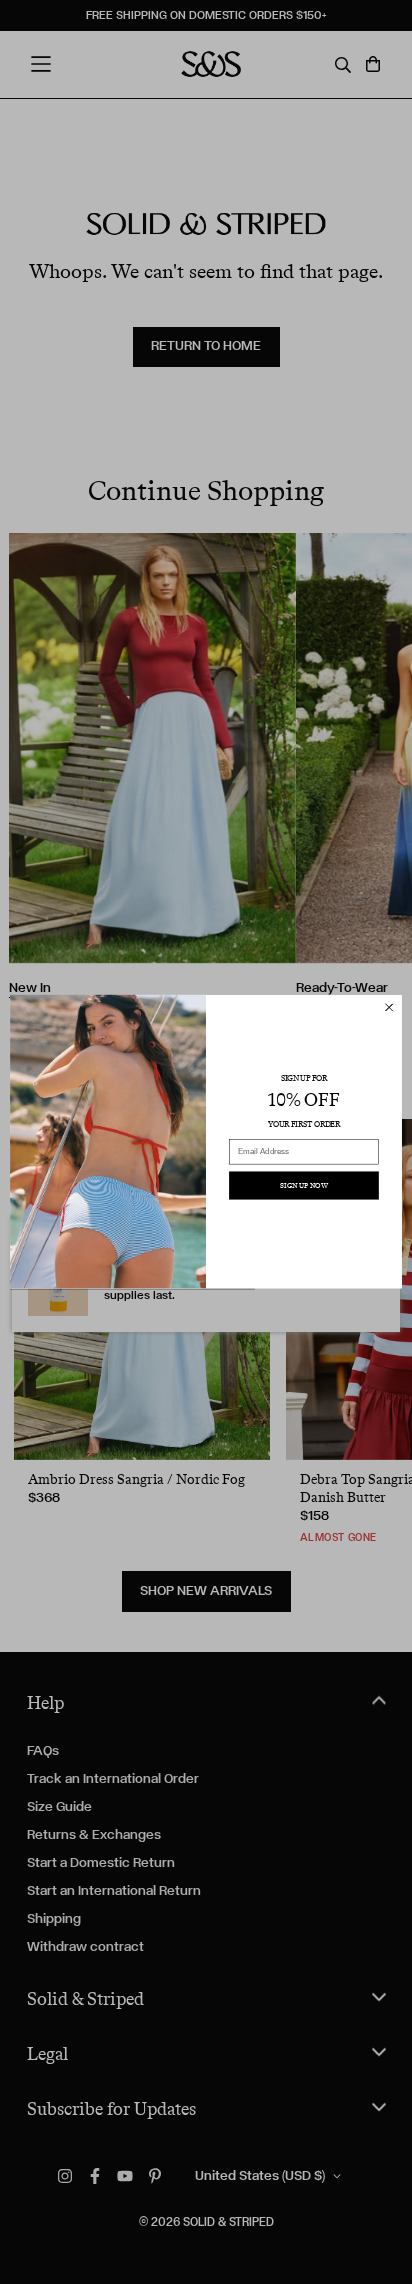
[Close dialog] (389, 1008)
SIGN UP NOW (304, 1185)
